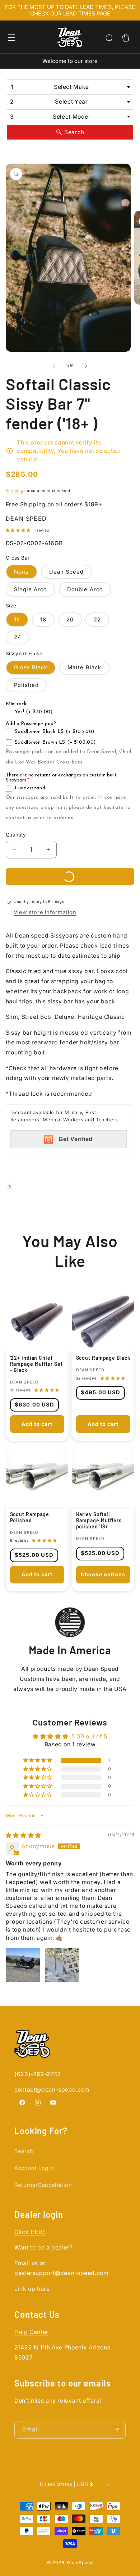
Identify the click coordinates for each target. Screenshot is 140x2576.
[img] (24, 1835)
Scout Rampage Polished (29, 1517)
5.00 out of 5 (89, 1736)
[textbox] (73, 87)
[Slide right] (86, 366)
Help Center (31, 2332)
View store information (45, 912)
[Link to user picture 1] (23, 1965)
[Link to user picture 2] (62, 1965)
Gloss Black (31, 667)
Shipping (15, 491)
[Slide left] (54, 366)
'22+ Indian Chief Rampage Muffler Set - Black (36, 1364)
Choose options (103, 1574)
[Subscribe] (117, 2430)
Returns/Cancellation (43, 2185)
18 (43, 620)
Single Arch (31, 589)
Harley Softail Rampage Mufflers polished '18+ (99, 1520)
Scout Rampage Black (103, 1358)
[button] (11, 38)
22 (97, 620)
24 (18, 637)
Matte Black (84, 667)
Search (24, 2151)
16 (17, 620)
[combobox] (70, 87)
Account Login (34, 2168)
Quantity (16, 835)
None (22, 572)
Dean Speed (67, 572)
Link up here (32, 2289)
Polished (26, 685)
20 (70, 620)
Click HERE (30, 2232)
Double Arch (85, 589)
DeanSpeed (80, 2563)
